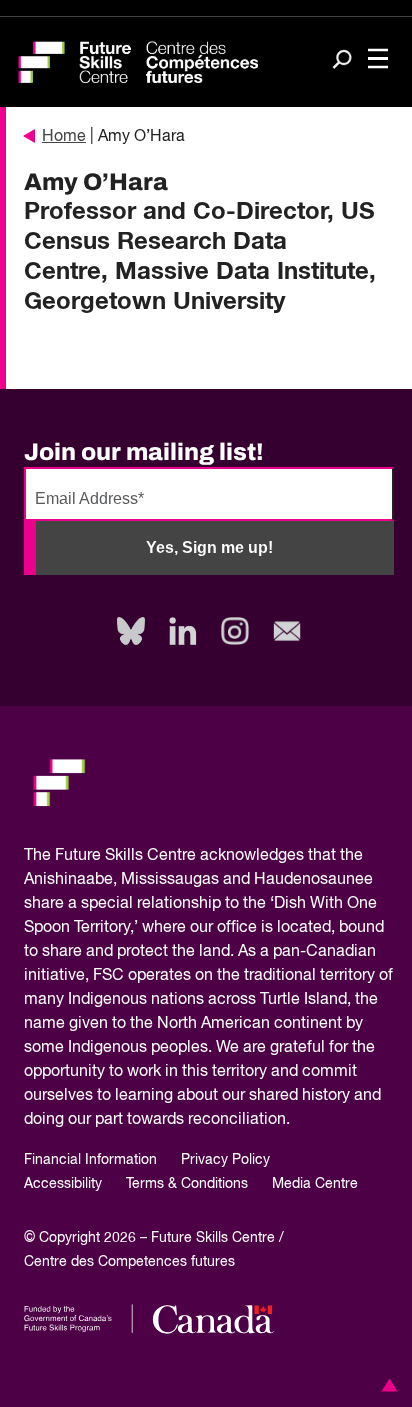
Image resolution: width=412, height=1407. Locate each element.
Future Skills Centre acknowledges (179, 856)
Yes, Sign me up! (209, 547)
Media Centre (315, 1184)
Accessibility (63, 1184)
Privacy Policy (225, 1160)
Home (64, 137)
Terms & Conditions (187, 1184)
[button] (386, 1385)
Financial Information (90, 1160)
